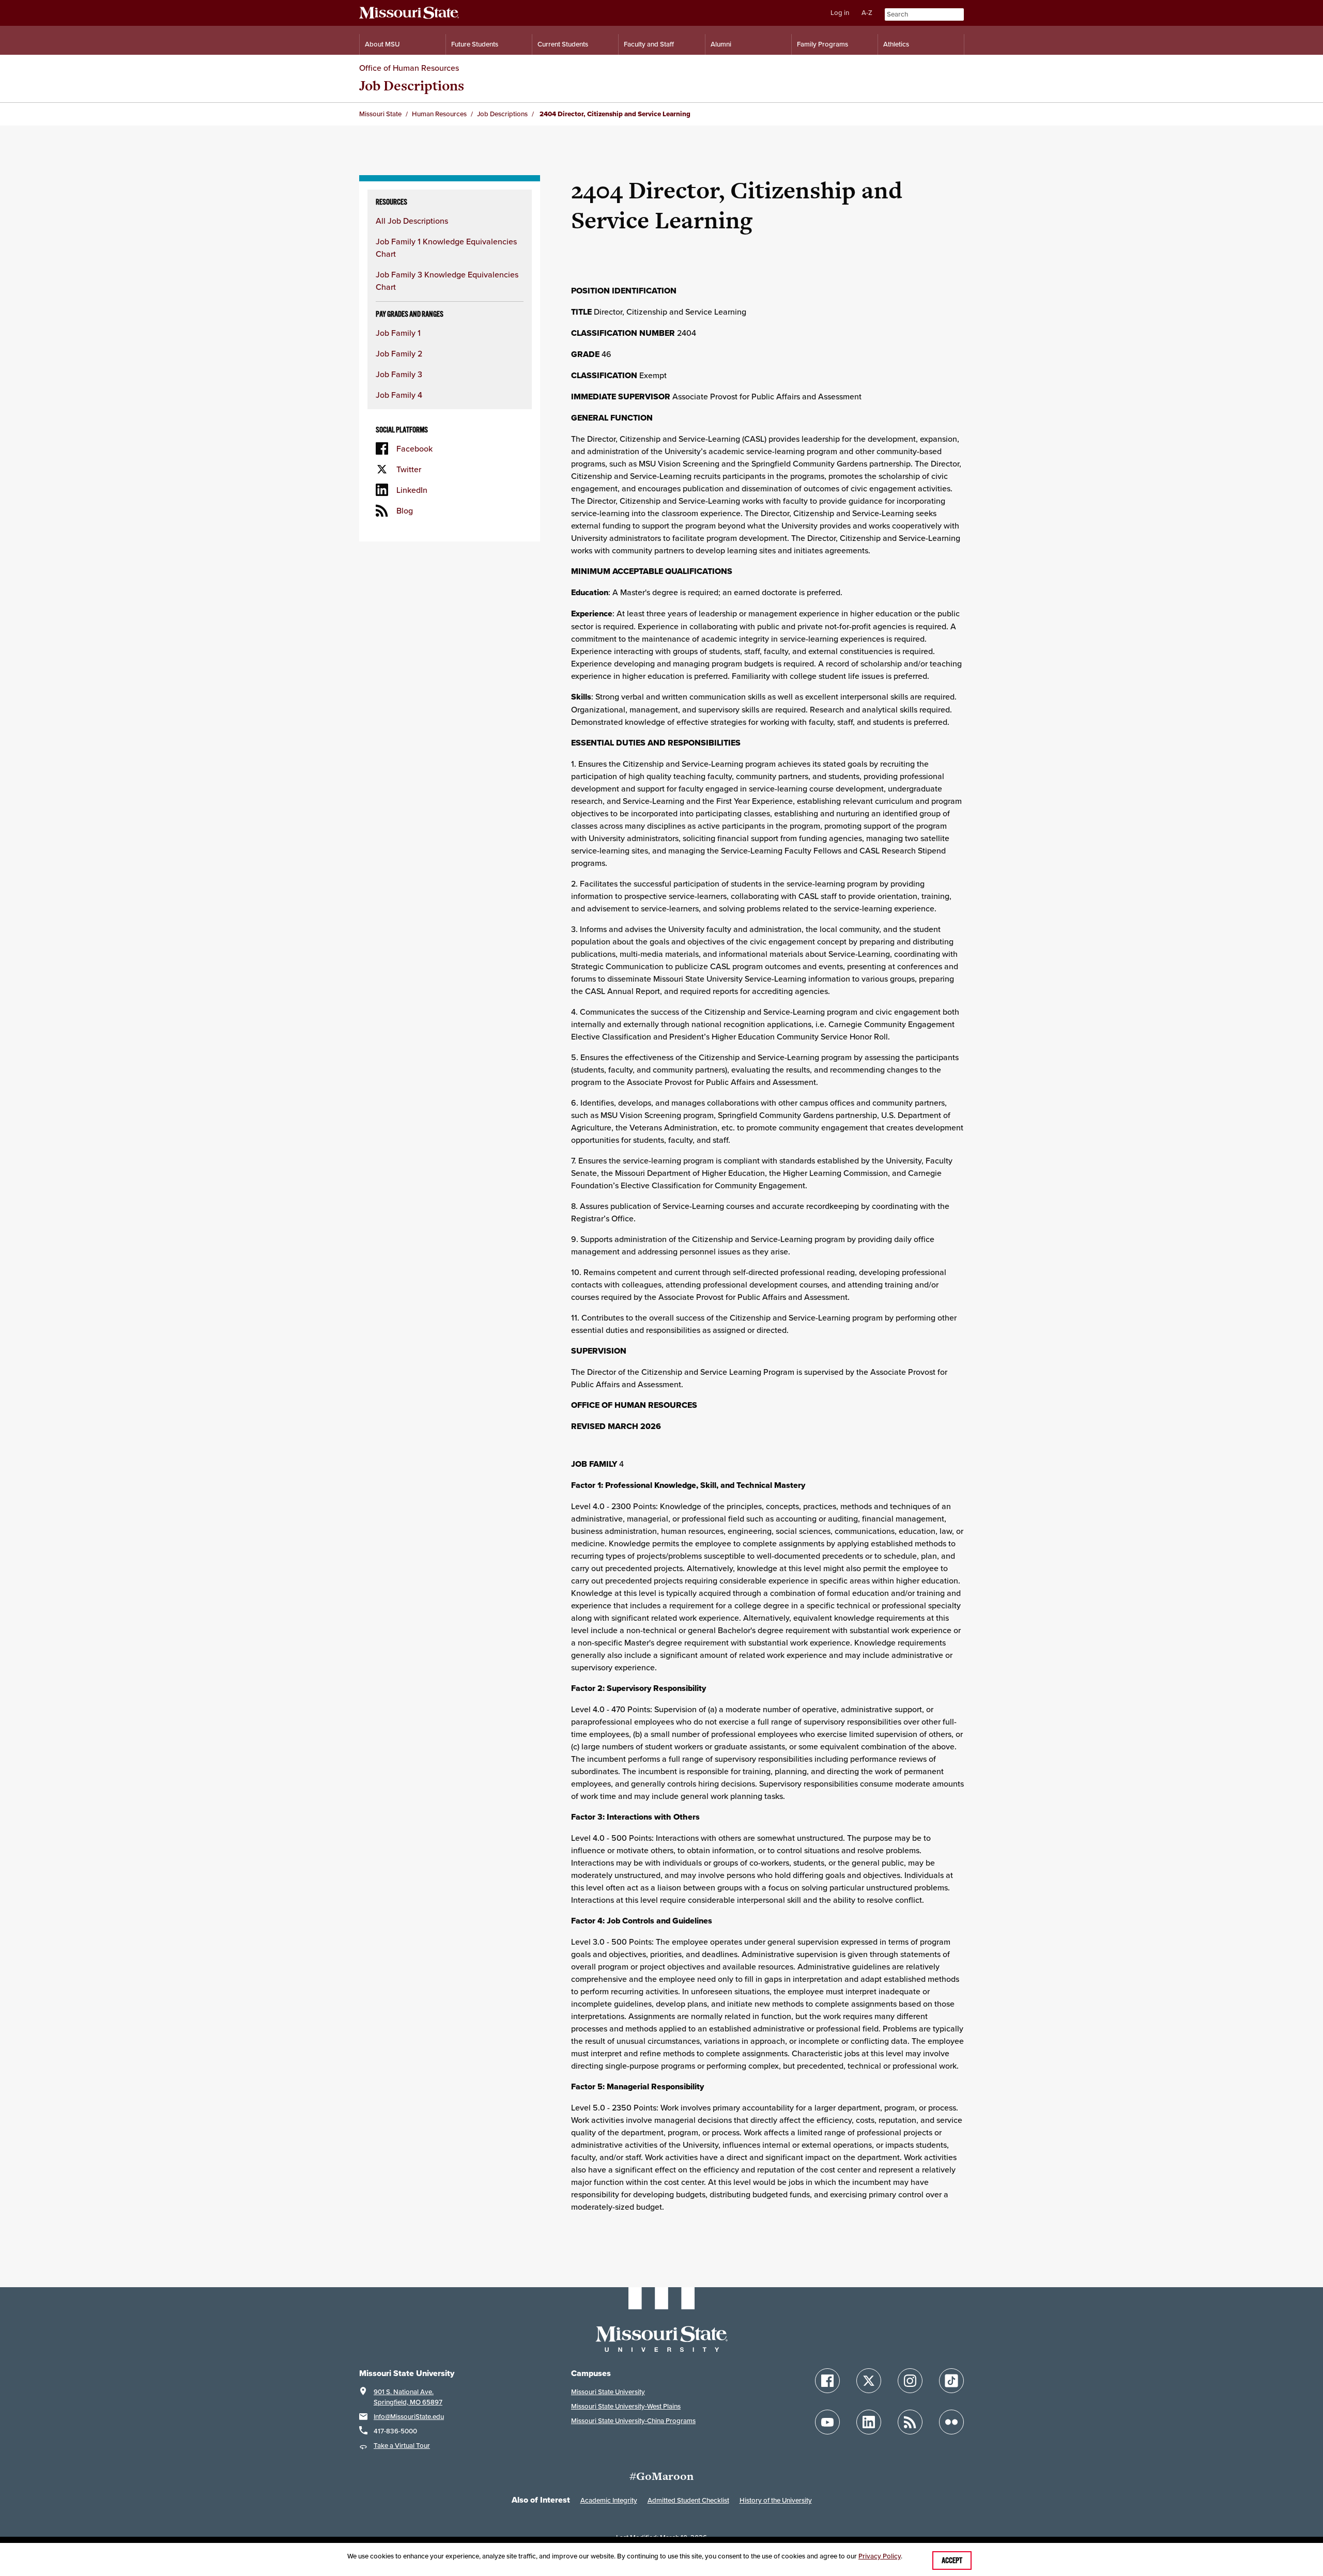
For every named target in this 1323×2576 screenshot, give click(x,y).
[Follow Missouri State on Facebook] (827, 2381)
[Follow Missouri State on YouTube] (827, 2422)
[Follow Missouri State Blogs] (910, 2422)
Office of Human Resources (409, 68)
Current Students (563, 44)
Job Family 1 (398, 333)
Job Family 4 (399, 395)
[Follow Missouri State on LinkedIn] (869, 2422)
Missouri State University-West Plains (626, 2406)
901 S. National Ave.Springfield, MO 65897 (408, 2397)
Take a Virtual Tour (402, 2446)
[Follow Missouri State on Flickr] (951, 2422)
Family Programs (822, 44)
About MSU (382, 44)
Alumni (721, 44)
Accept (952, 2561)
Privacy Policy (880, 2556)
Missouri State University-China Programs (633, 2421)
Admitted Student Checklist (688, 2500)
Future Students (475, 44)
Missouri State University (608, 2392)
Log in (840, 13)
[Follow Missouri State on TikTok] (951, 2381)
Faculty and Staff (649, 44)
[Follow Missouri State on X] (869, 2381)
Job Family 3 (399, 374)
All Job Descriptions (412, 221)
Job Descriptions (412, 86)
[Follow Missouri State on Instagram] (910, 2381)
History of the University (776, 2500)
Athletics (896, 44)
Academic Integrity (609, 2500)
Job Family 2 (399, 353)
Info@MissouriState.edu (409, 2417)
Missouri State (380, 114)
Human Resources (439, 114)
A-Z (867, 13)
